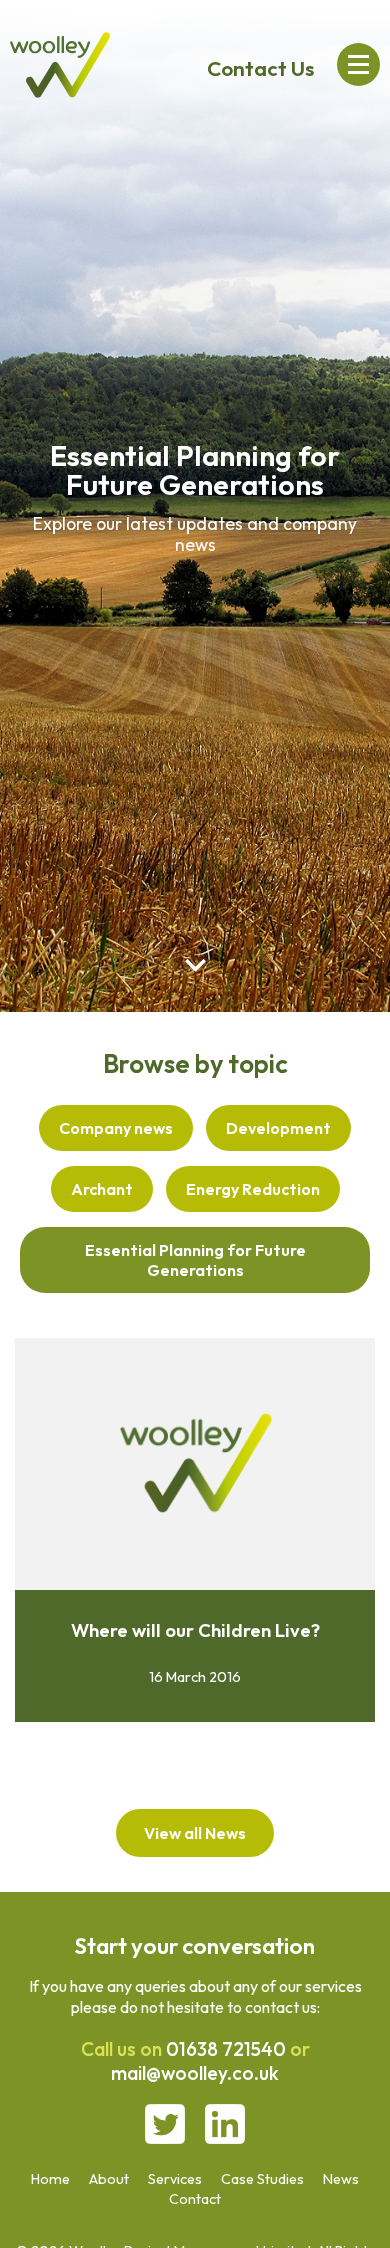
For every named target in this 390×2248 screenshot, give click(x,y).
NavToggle (358, 64)
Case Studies (262, 2179)
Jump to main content (195, 965)
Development (278, 1128)
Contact (195, 2199)
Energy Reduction (253, 1189)
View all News (195, 1833)
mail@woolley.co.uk (195, 2073)
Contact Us (260, 68)
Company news (116, 1128)
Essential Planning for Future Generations (195, 1260)
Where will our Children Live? (195, 1630)
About (109, 2179)
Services (175, 2179)
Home (50, 2179)
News (341, 2179)
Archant (102, 1189)
